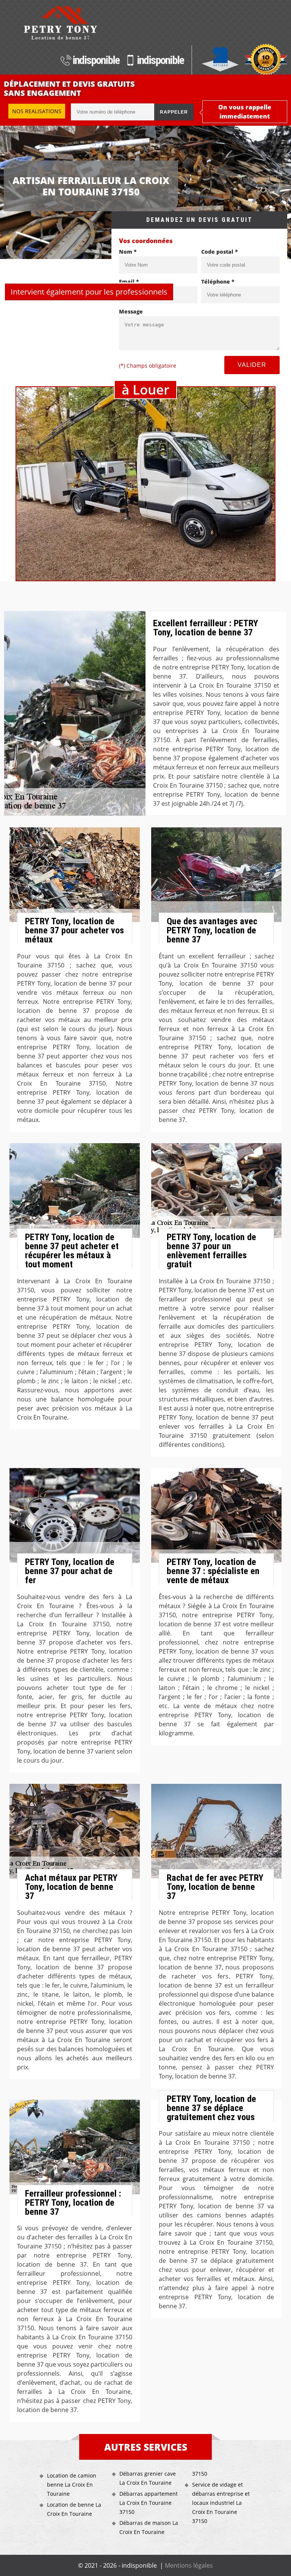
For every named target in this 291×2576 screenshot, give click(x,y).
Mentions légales (189, 2565)
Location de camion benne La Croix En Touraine (72, 2485)
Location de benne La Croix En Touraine (74, 2509)
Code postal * (220, 252)
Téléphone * (218, 282)
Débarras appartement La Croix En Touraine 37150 (149, 2503)
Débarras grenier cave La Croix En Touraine (148, 2478)
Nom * (128, 252)
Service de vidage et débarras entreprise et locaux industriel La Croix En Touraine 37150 (221, 2503)
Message (131, 311)
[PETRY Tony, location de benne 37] (60, 23)
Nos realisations (37, 111)
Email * (129, 282)
